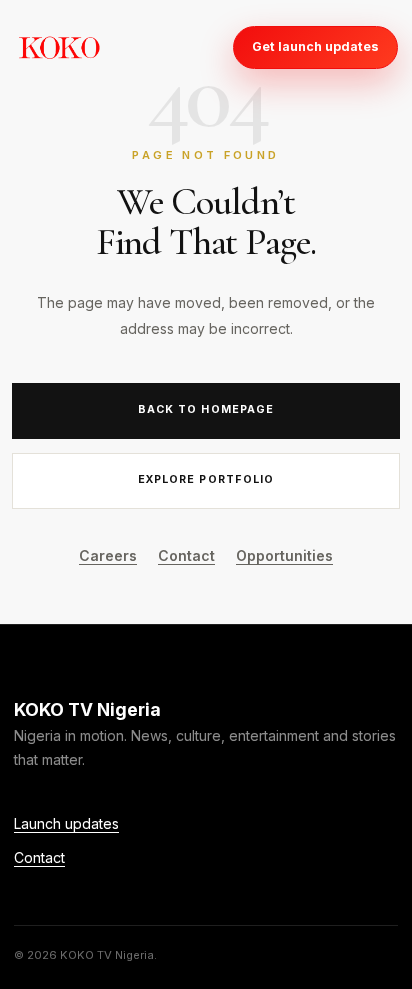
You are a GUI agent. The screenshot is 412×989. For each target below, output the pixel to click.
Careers (108, 555)
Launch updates (66, 823)
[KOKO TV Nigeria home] (59, 47)
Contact (186, 555)
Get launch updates (315, 46)
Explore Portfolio (206, 479)
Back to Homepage (206, 409)
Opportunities (284, 555)
